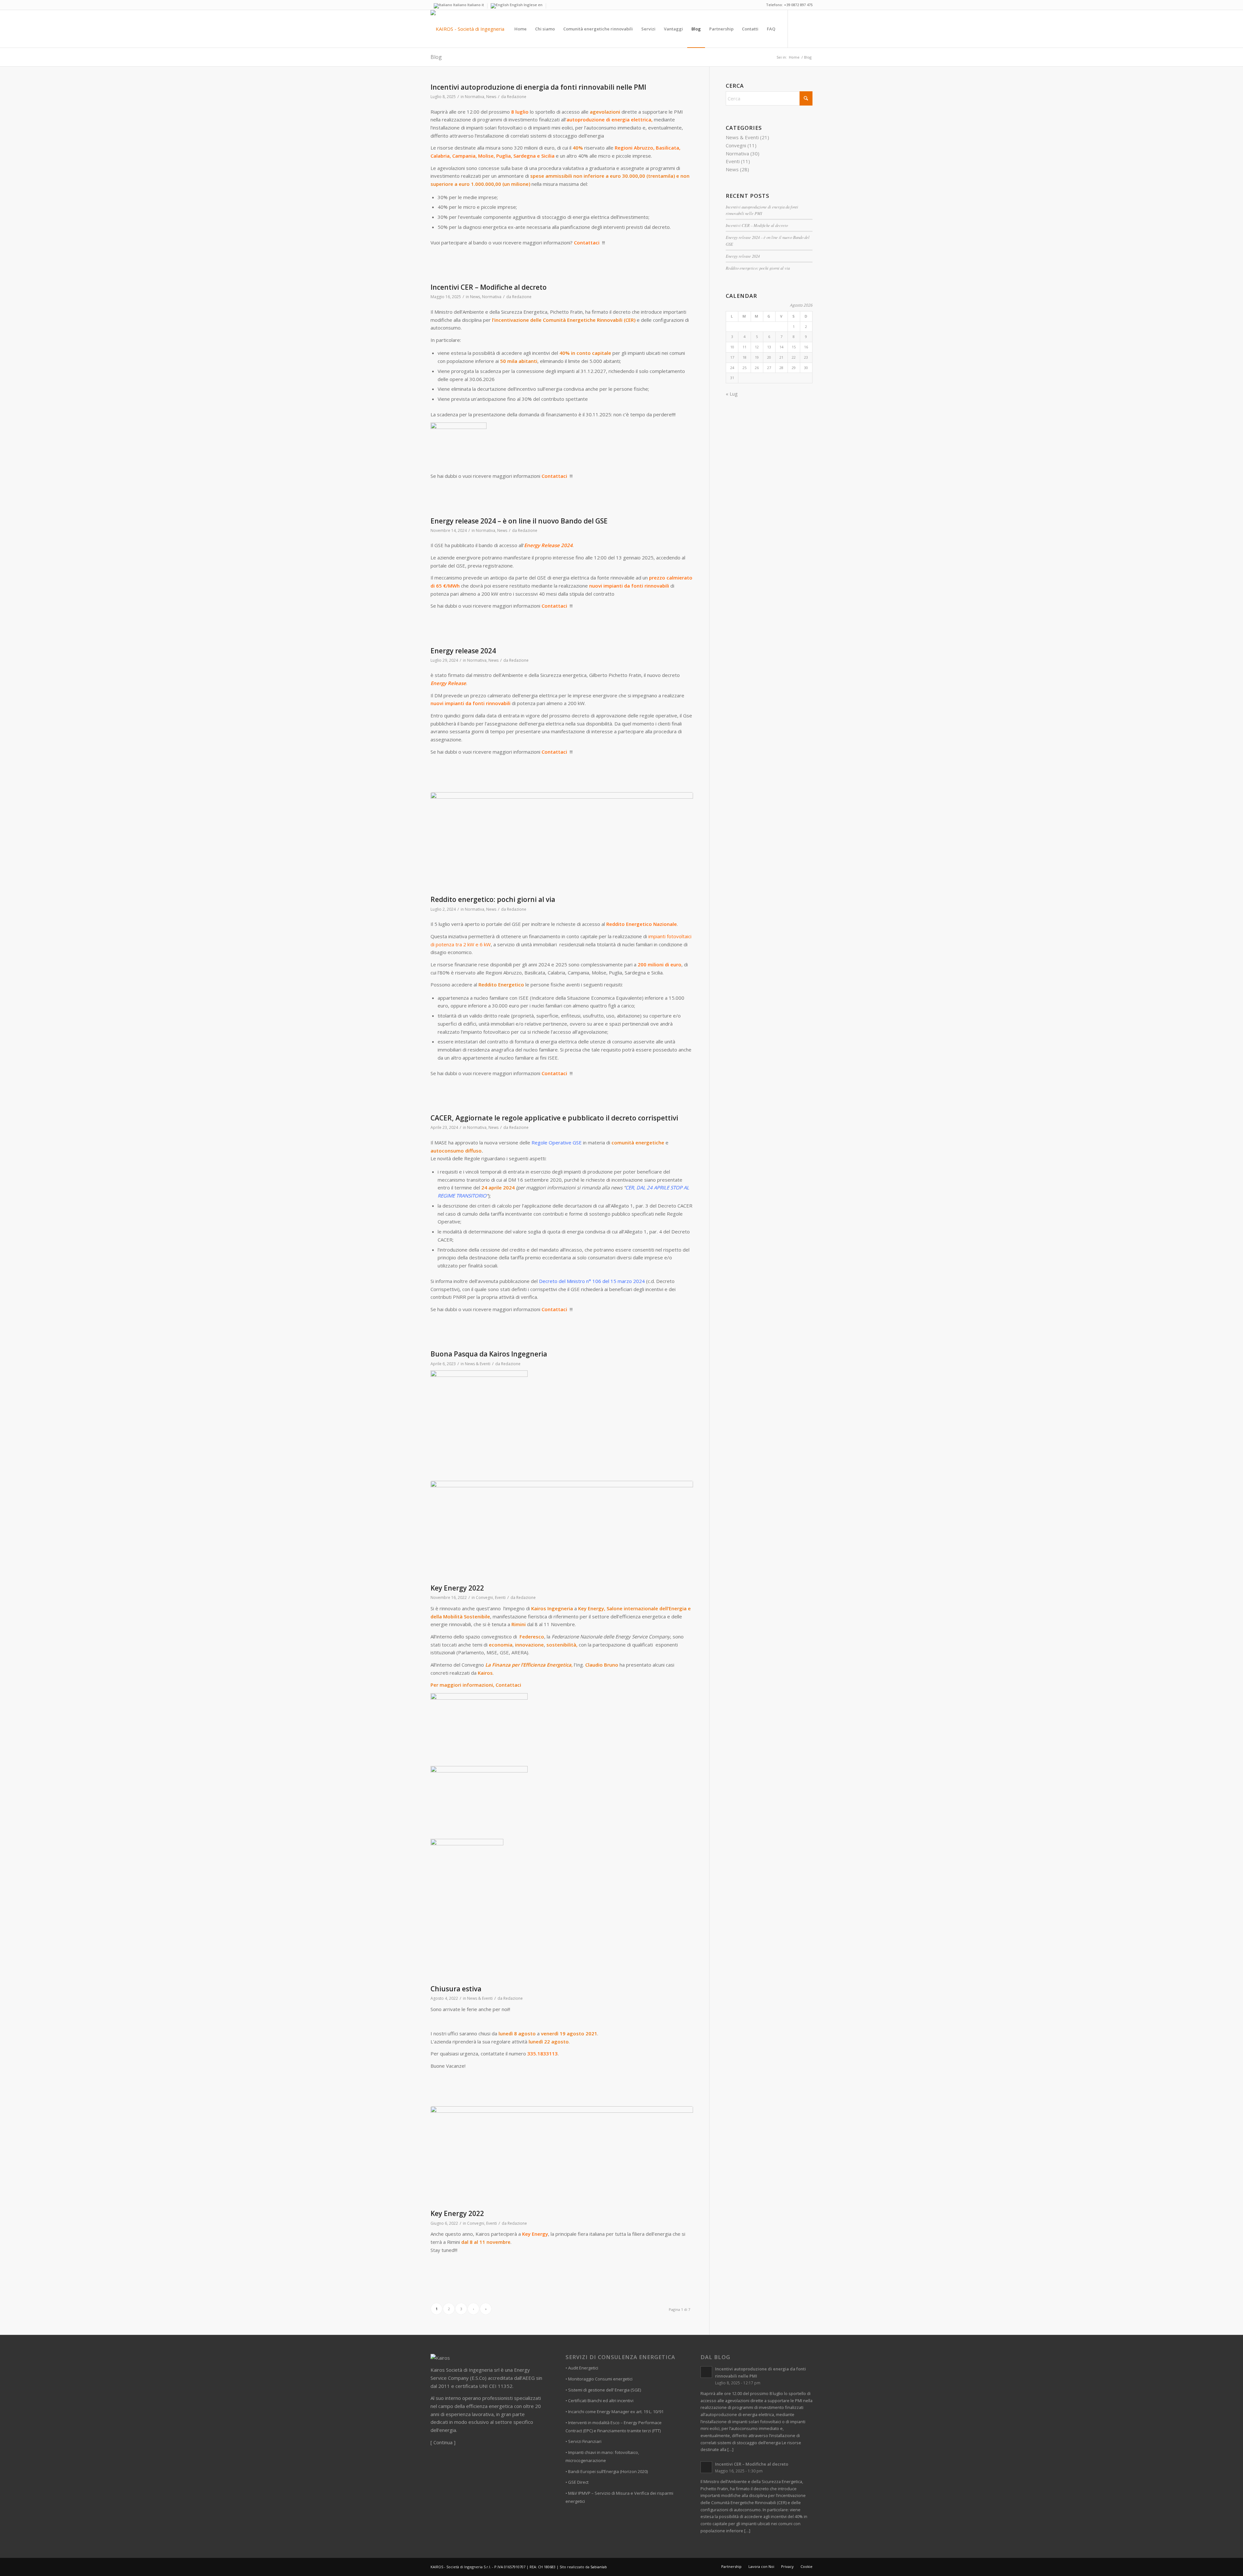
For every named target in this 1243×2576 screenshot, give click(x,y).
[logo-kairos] (467, 29)
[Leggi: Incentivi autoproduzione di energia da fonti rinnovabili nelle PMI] (706, 2372)
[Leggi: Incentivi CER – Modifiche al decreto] (706, 2467)
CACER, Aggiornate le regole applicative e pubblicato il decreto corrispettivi (554, 1118)
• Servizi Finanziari (583, 2441)
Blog (436, 57)
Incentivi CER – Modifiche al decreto (489, 287)
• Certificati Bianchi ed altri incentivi (599, 2401)
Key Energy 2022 (457, 1588)
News (491, 97)
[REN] (562, 842)
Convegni (484, 1597)
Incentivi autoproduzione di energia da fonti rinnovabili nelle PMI (538, 87)
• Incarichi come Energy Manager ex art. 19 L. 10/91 (615, 2412)
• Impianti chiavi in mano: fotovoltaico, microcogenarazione (602, 2456)
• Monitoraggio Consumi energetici (599, 2379)
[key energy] (562, 1531)
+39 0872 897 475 (798, 5)
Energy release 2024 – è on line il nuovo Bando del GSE (519, 521)
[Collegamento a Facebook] (798, 28)
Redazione (517, 97)
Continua (443, 2442)
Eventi (500, 1597)
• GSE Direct (577, 2482)
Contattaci (587, 242)
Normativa (475, 97)
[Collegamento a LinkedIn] (808, 28)
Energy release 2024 (463, 651)
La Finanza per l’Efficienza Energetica (528, 1665)
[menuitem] (521, 29)
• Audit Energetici (582, 2368)
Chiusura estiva (456, 1989)
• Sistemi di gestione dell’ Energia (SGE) (603, 2390)
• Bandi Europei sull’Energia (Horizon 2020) (607, 2471)
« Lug (732, 394)
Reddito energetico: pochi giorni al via (493, 899)
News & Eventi (478, 1364)
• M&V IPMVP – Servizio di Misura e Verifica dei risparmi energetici (619, 2497)
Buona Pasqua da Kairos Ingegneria (489, 1354)
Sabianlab (599, 2567)
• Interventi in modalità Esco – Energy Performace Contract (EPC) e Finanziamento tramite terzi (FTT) (614, 2427)
